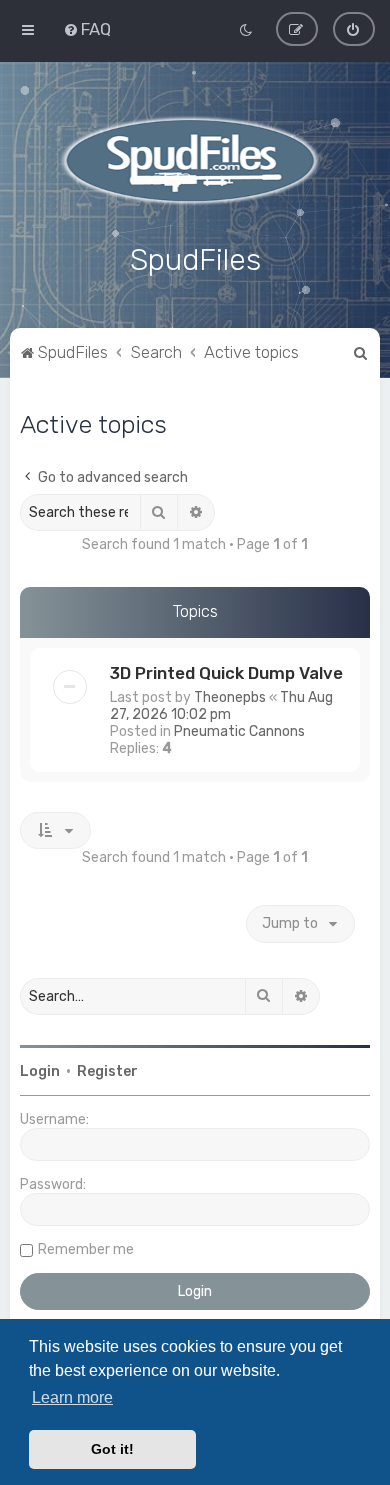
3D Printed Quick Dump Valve (226, 673)
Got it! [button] (112, 1449)
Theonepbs (230, 697)
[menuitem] (87, 29)
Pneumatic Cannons (239, 731)
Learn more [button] (72, 1397)
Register (107, 1071)
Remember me (86, 1249)
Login (40, 1071)
